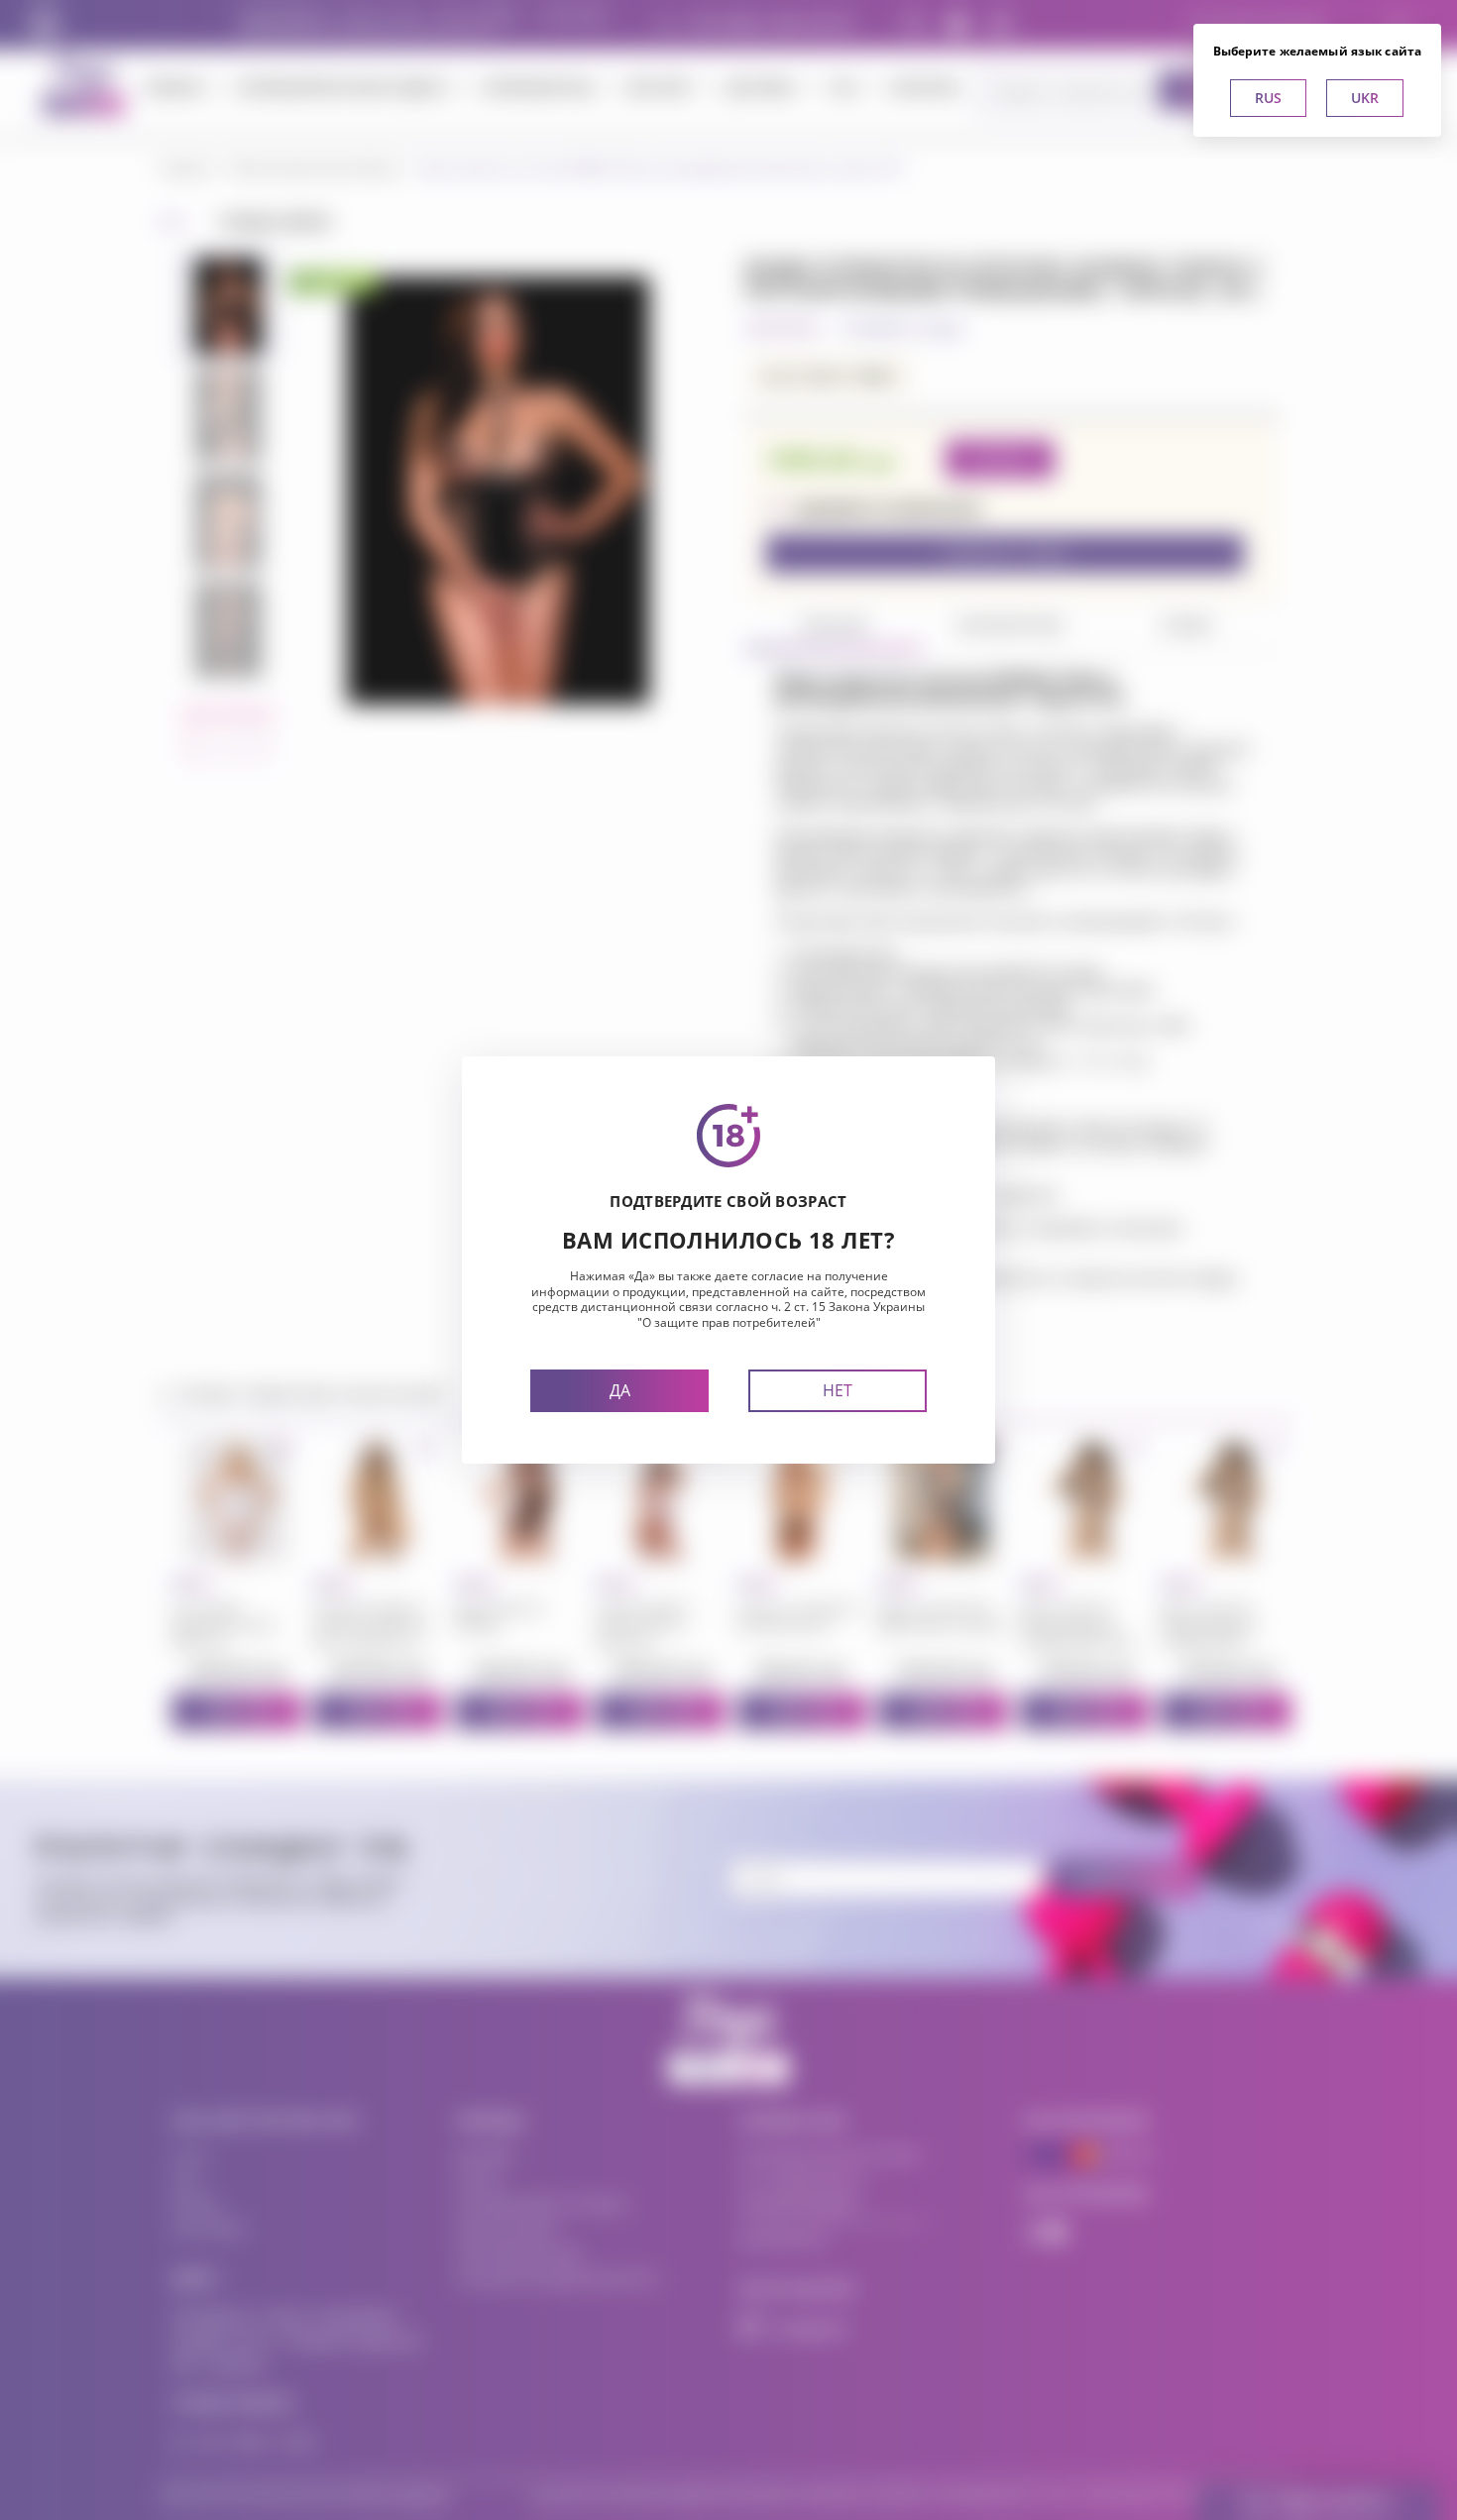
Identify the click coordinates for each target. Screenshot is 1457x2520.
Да (620, 1390)
